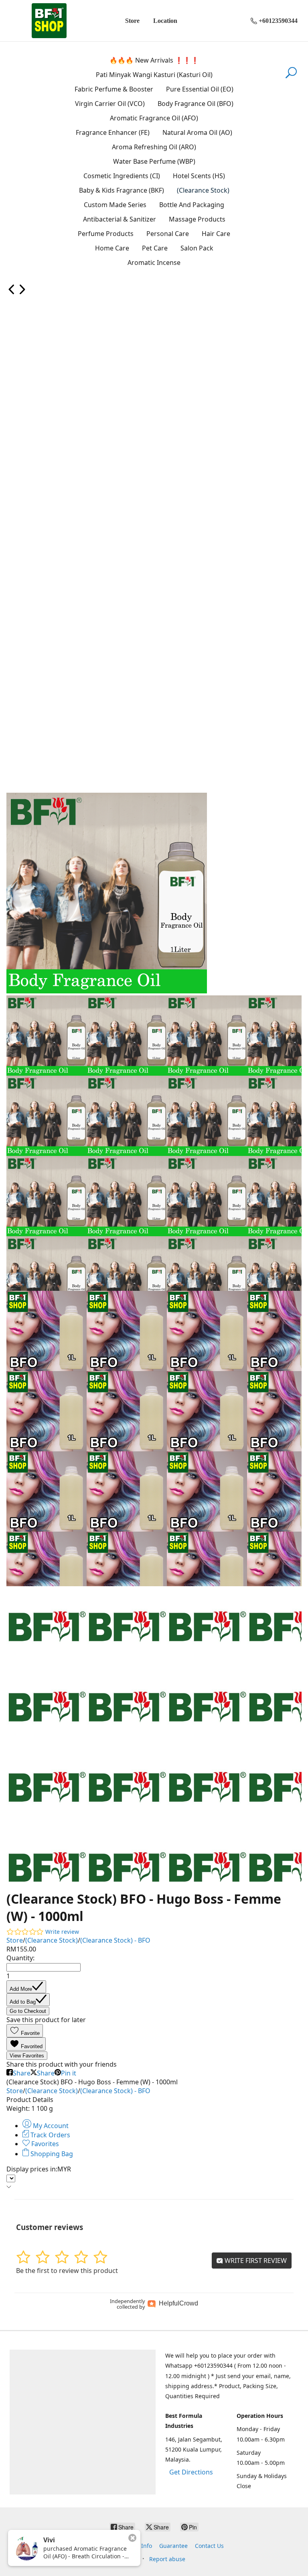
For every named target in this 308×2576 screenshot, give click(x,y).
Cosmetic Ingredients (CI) (122, 176)
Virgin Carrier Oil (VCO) (110, 104)
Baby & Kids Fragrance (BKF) (122, 190)
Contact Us (209, 2546)
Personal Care (168, 234)
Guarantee (173, 2546)
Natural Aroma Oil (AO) (197, 132)
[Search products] (291, 77)
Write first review (255, 2261)
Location (165, 21)
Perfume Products (106, 234)
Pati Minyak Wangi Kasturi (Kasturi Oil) (154, 75)
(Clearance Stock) (203, 190)
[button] (25, 2031)
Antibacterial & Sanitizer (120, 219)
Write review (62, 1932)
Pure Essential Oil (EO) (200, 89)
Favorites (44, 2144)
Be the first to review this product (67, 2271)
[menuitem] (12, 292)
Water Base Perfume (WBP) (154, 161)
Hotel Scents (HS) (199, 176)
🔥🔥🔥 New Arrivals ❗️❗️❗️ (154, 60)
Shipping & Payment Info (118, 2546)
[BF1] (49, 21)
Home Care (112, 248)
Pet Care (155, 248)
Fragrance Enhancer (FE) (113, 132)
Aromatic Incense (154, 262)
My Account (50, 2126)
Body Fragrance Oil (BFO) (196, 104)
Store (132, 21)
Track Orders (50, 2135)
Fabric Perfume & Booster (114, 89)
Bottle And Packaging (192, 205)
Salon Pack (197, 248)
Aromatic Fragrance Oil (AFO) (154, 118)
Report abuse (167, 2559)
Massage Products (197, 219)
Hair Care (216, 234)
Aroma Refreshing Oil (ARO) (154, 147)
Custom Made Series (115, 205)
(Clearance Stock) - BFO (115, 1940)
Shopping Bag (51, 2154)
